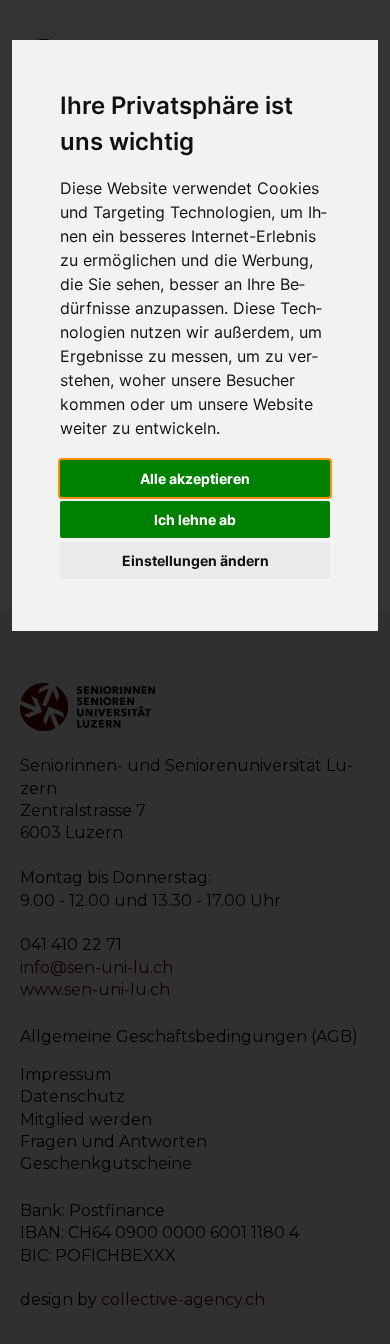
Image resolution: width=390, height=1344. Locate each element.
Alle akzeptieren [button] (195, 478)
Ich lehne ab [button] (195, 519)
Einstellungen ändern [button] (195, 560)
